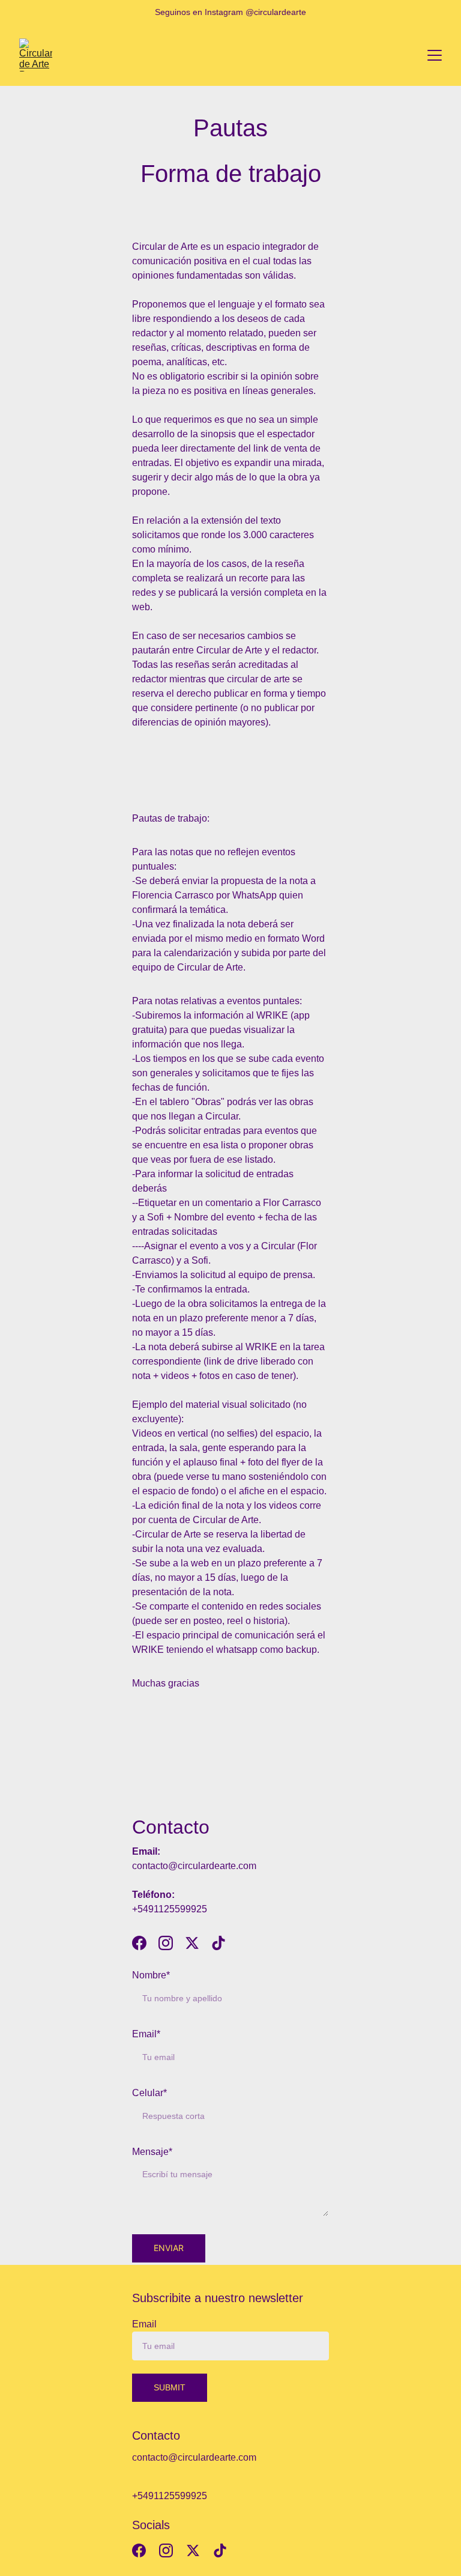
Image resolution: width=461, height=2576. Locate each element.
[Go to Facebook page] (145, 1943)
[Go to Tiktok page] (218, 1943)
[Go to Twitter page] (198, 1943)
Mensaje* (152, 2152)
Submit (170, 2387)
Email (144, 2324)
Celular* (149, 2093)
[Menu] (435, 55)
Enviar (169, 2248)
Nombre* (151, 1975)
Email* (146, 2034)
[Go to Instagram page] (172, 1943)
